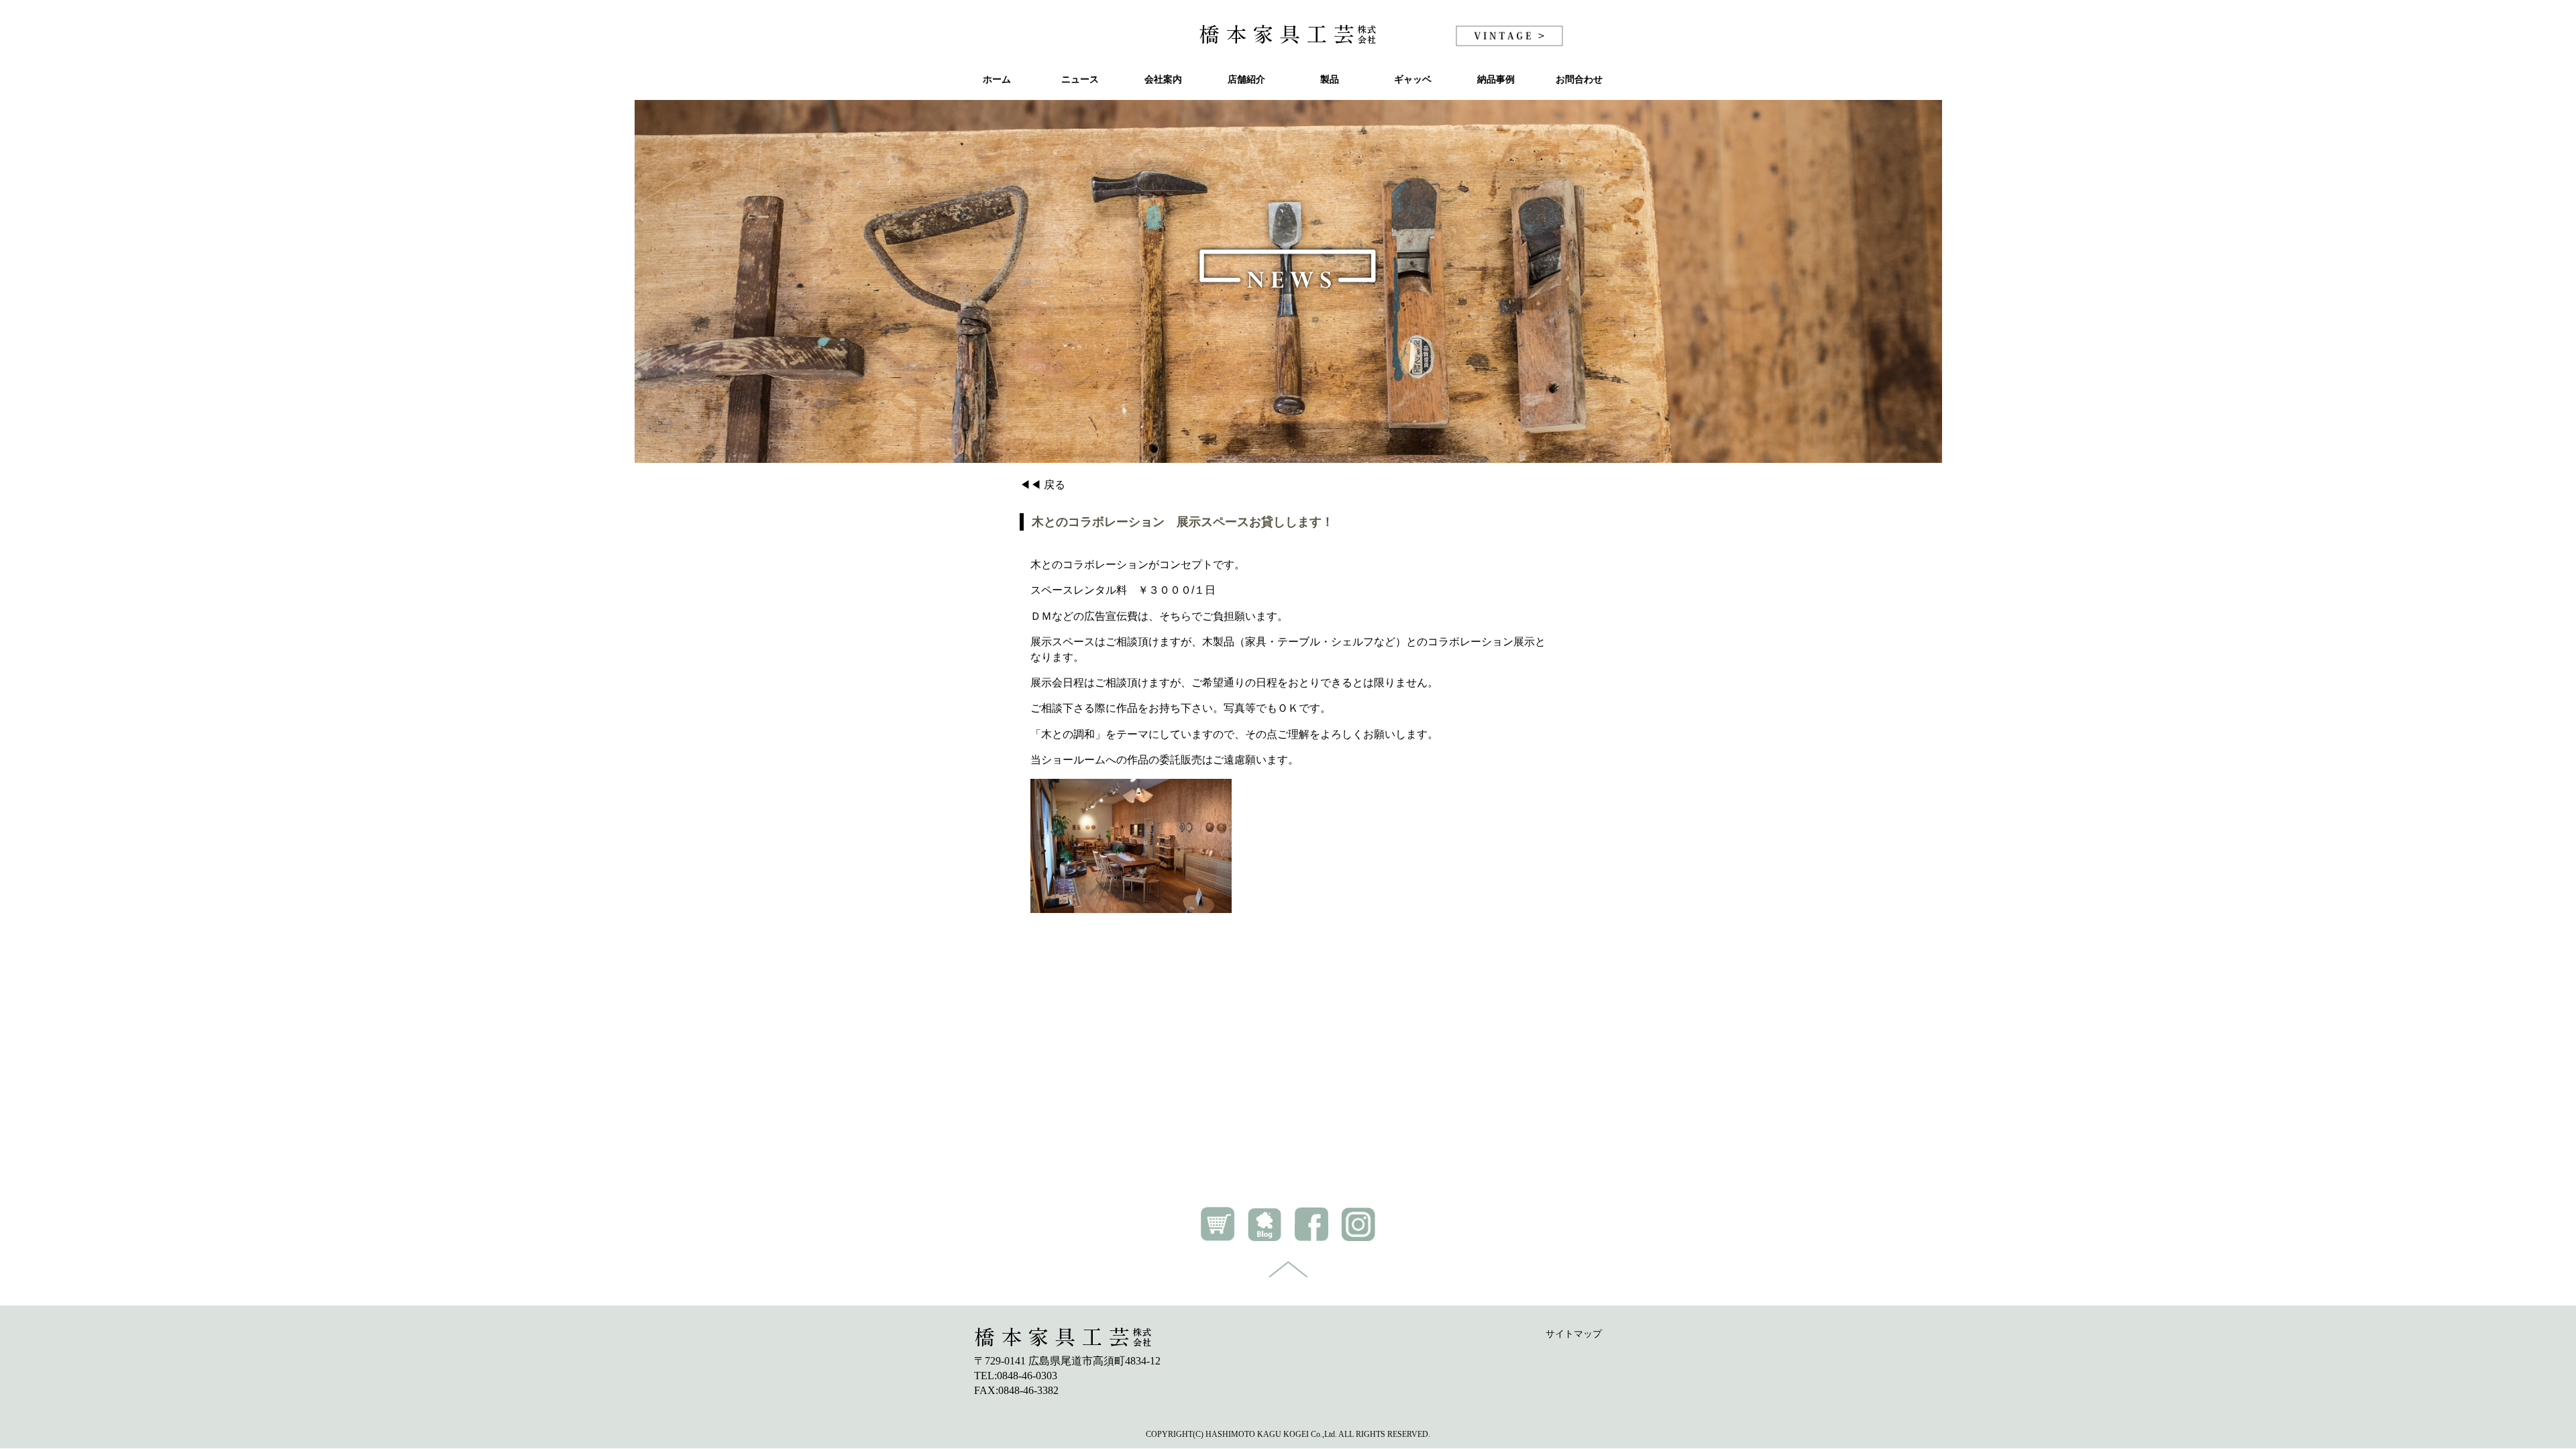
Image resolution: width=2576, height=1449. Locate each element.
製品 (1330, 79)
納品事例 (1496, 79)
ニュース (1080, 79)
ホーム (997, 79)
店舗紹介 (1246, 79)
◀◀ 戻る (1042, 485)
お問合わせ (1579, 79)
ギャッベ (1413, 79)
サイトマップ (1574, 1334)
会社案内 (1163, 79)
